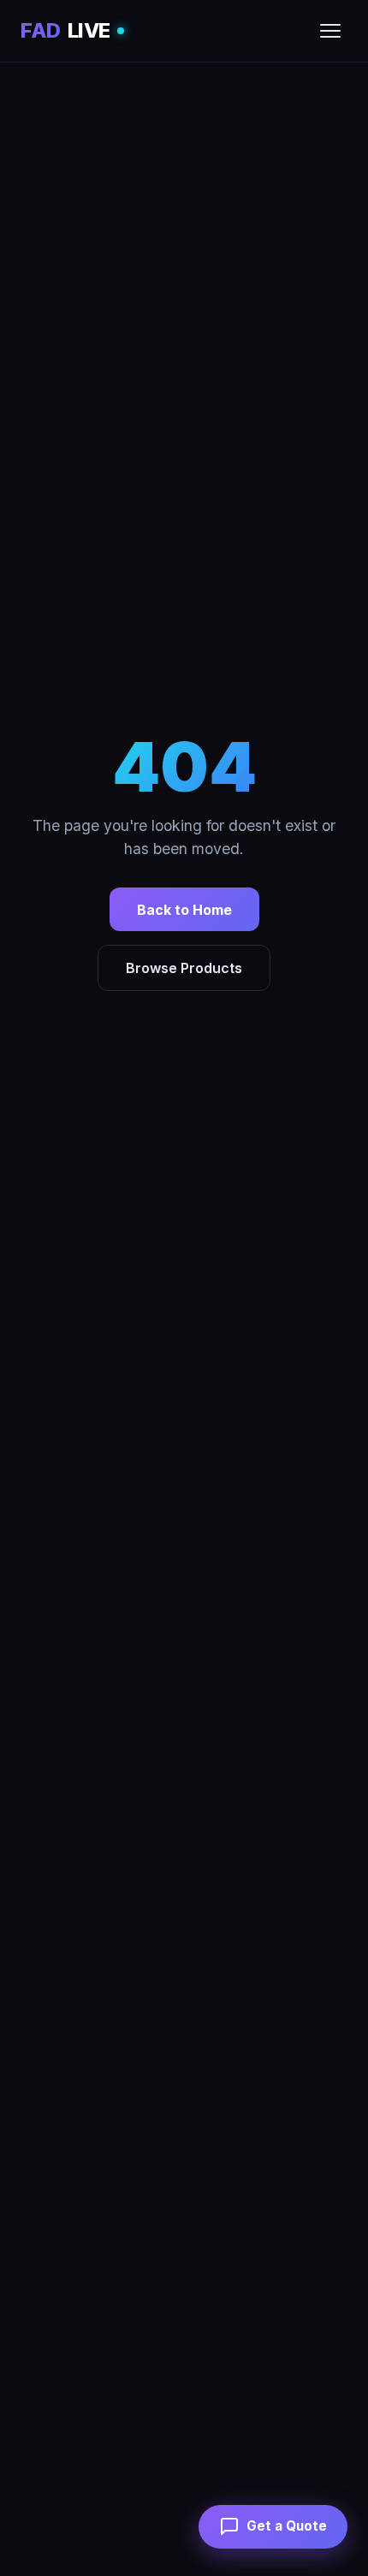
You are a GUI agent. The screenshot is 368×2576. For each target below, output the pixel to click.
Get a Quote (287, 2526)
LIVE (65, 30)
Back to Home (184, 910)
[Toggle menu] (330, 31)
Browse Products (184, 968)
